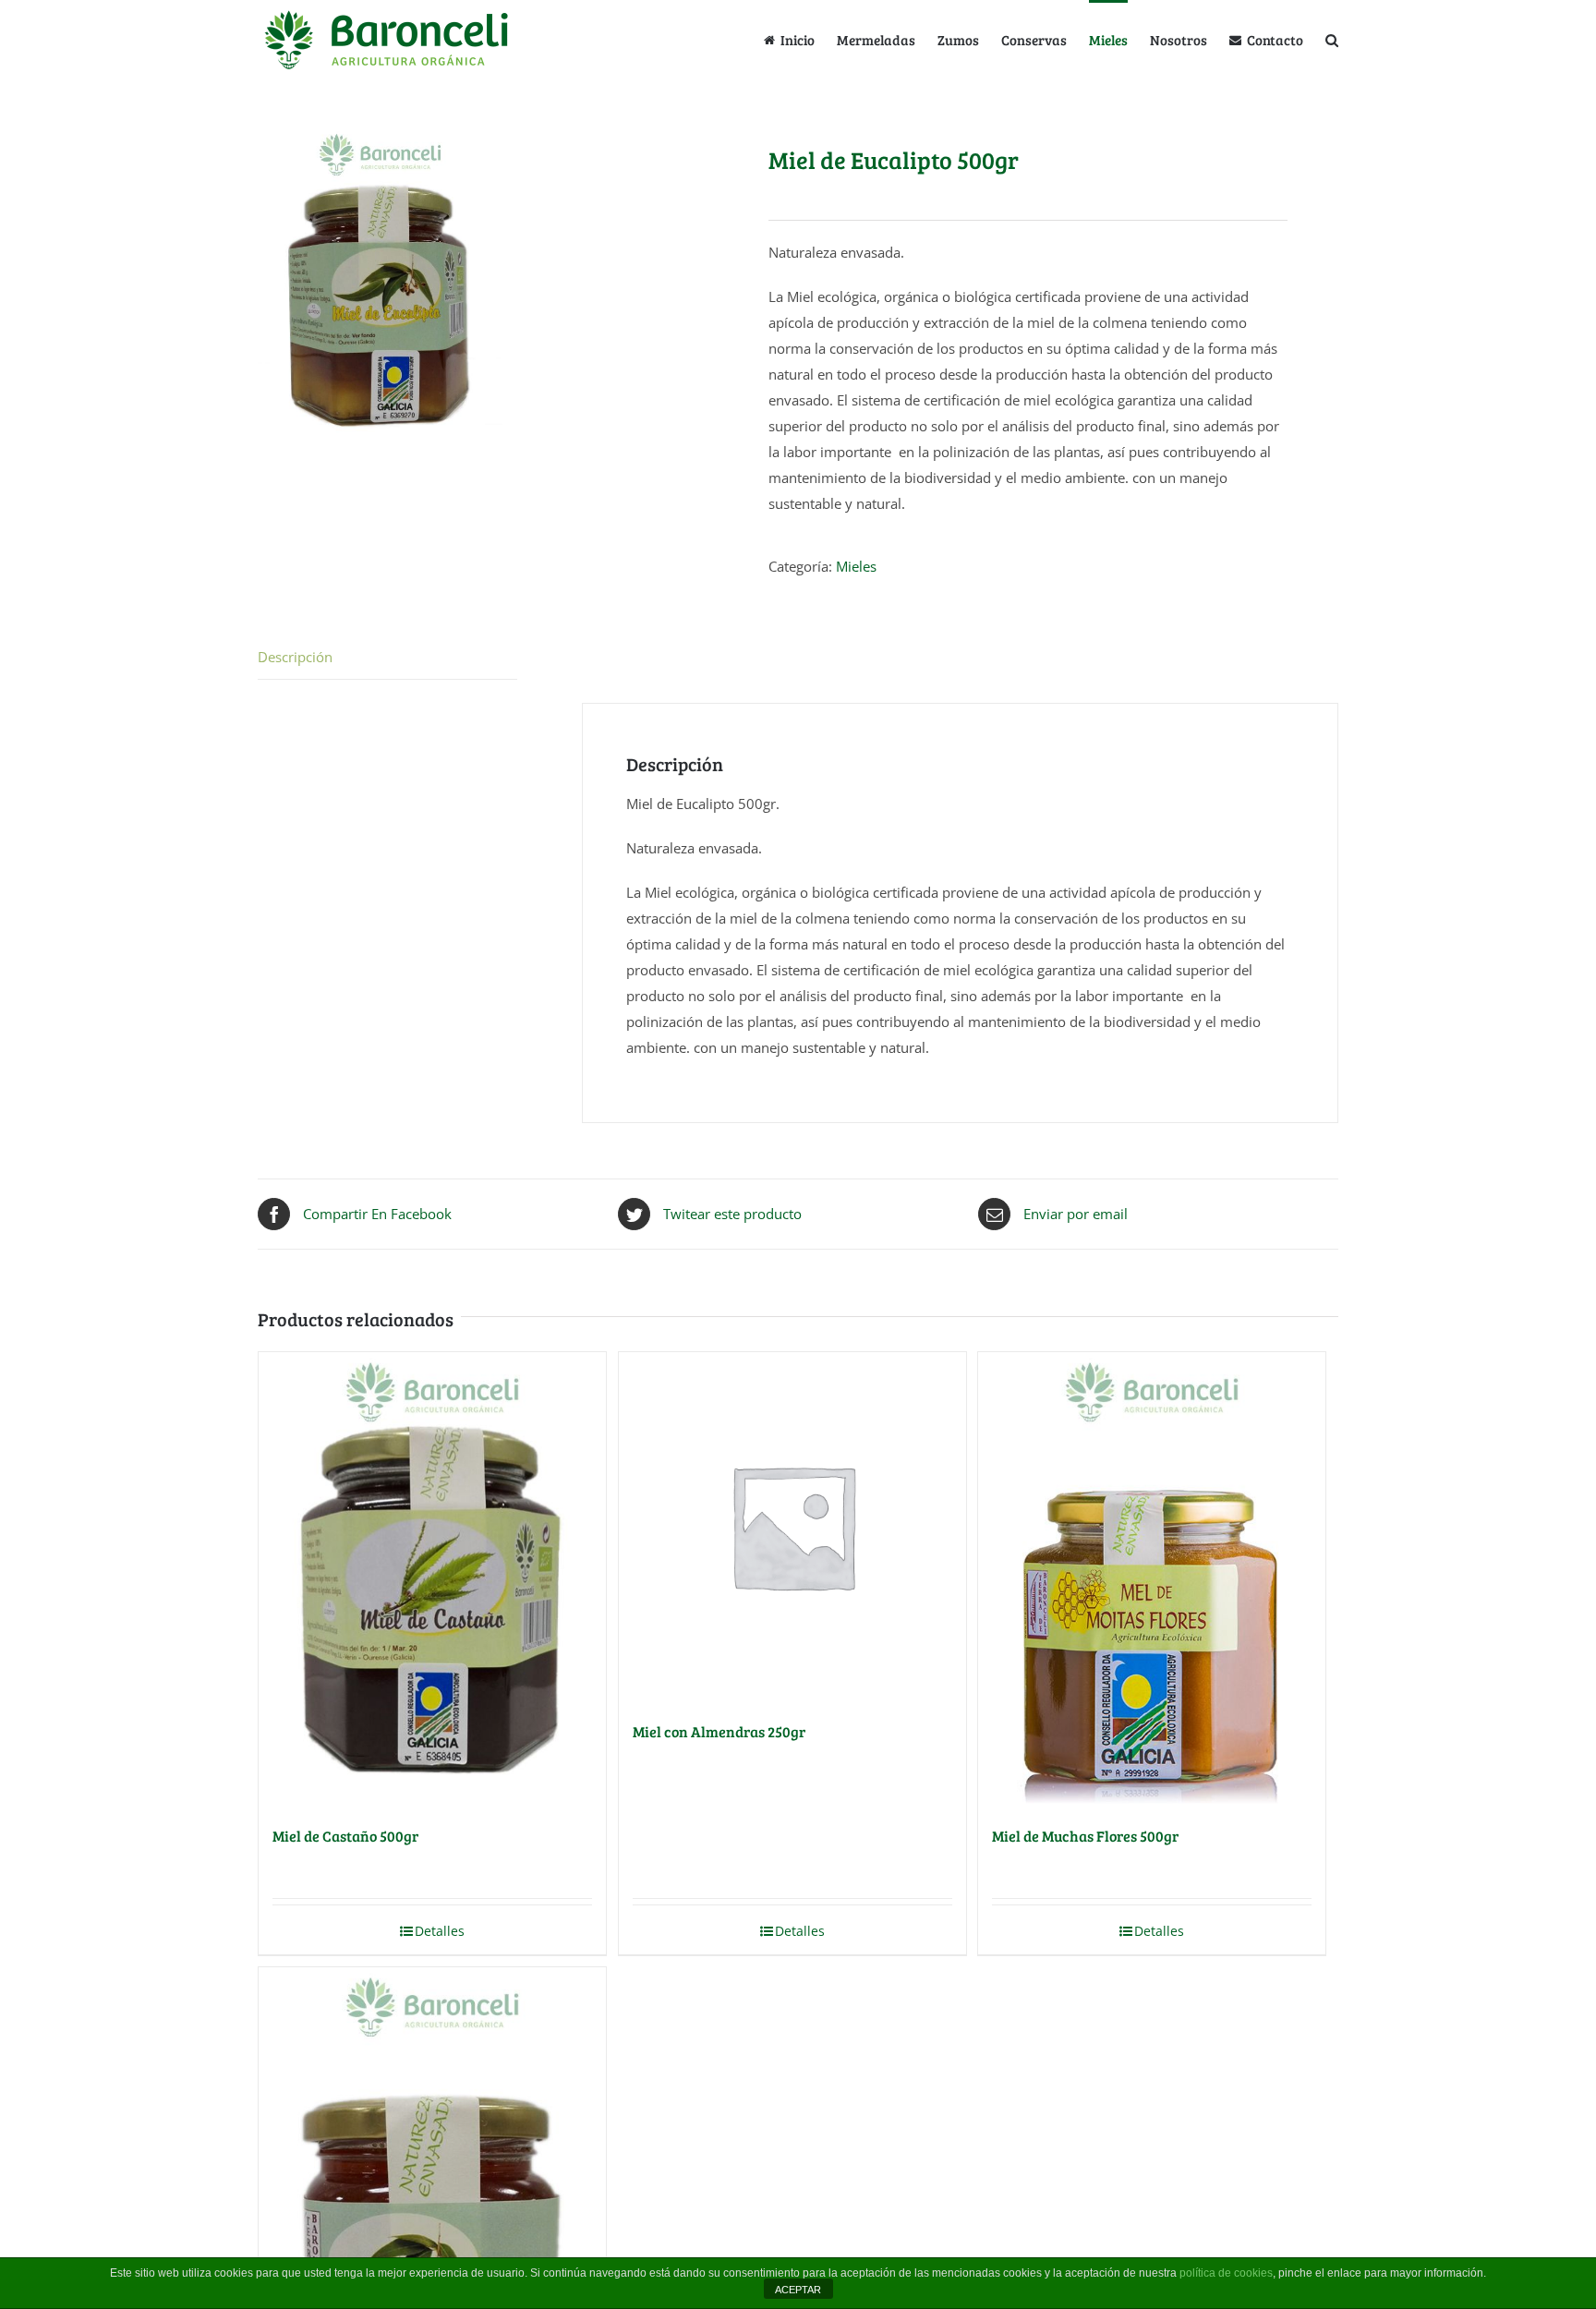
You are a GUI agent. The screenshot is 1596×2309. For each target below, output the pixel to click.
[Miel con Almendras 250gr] (792, 1526)
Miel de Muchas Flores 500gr (1085, 1836)
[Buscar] (1332, 39)
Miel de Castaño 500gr (345, 1836)
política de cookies (1226, 2273)
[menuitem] (800, 39)
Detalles (440, 1931)
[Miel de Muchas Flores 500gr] (1152, 1578)
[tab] (387, 657)
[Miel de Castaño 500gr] (432, 1578)
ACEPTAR (798, 2290)
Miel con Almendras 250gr (719, 1731)
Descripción (295, 657)
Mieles (856, 566)
